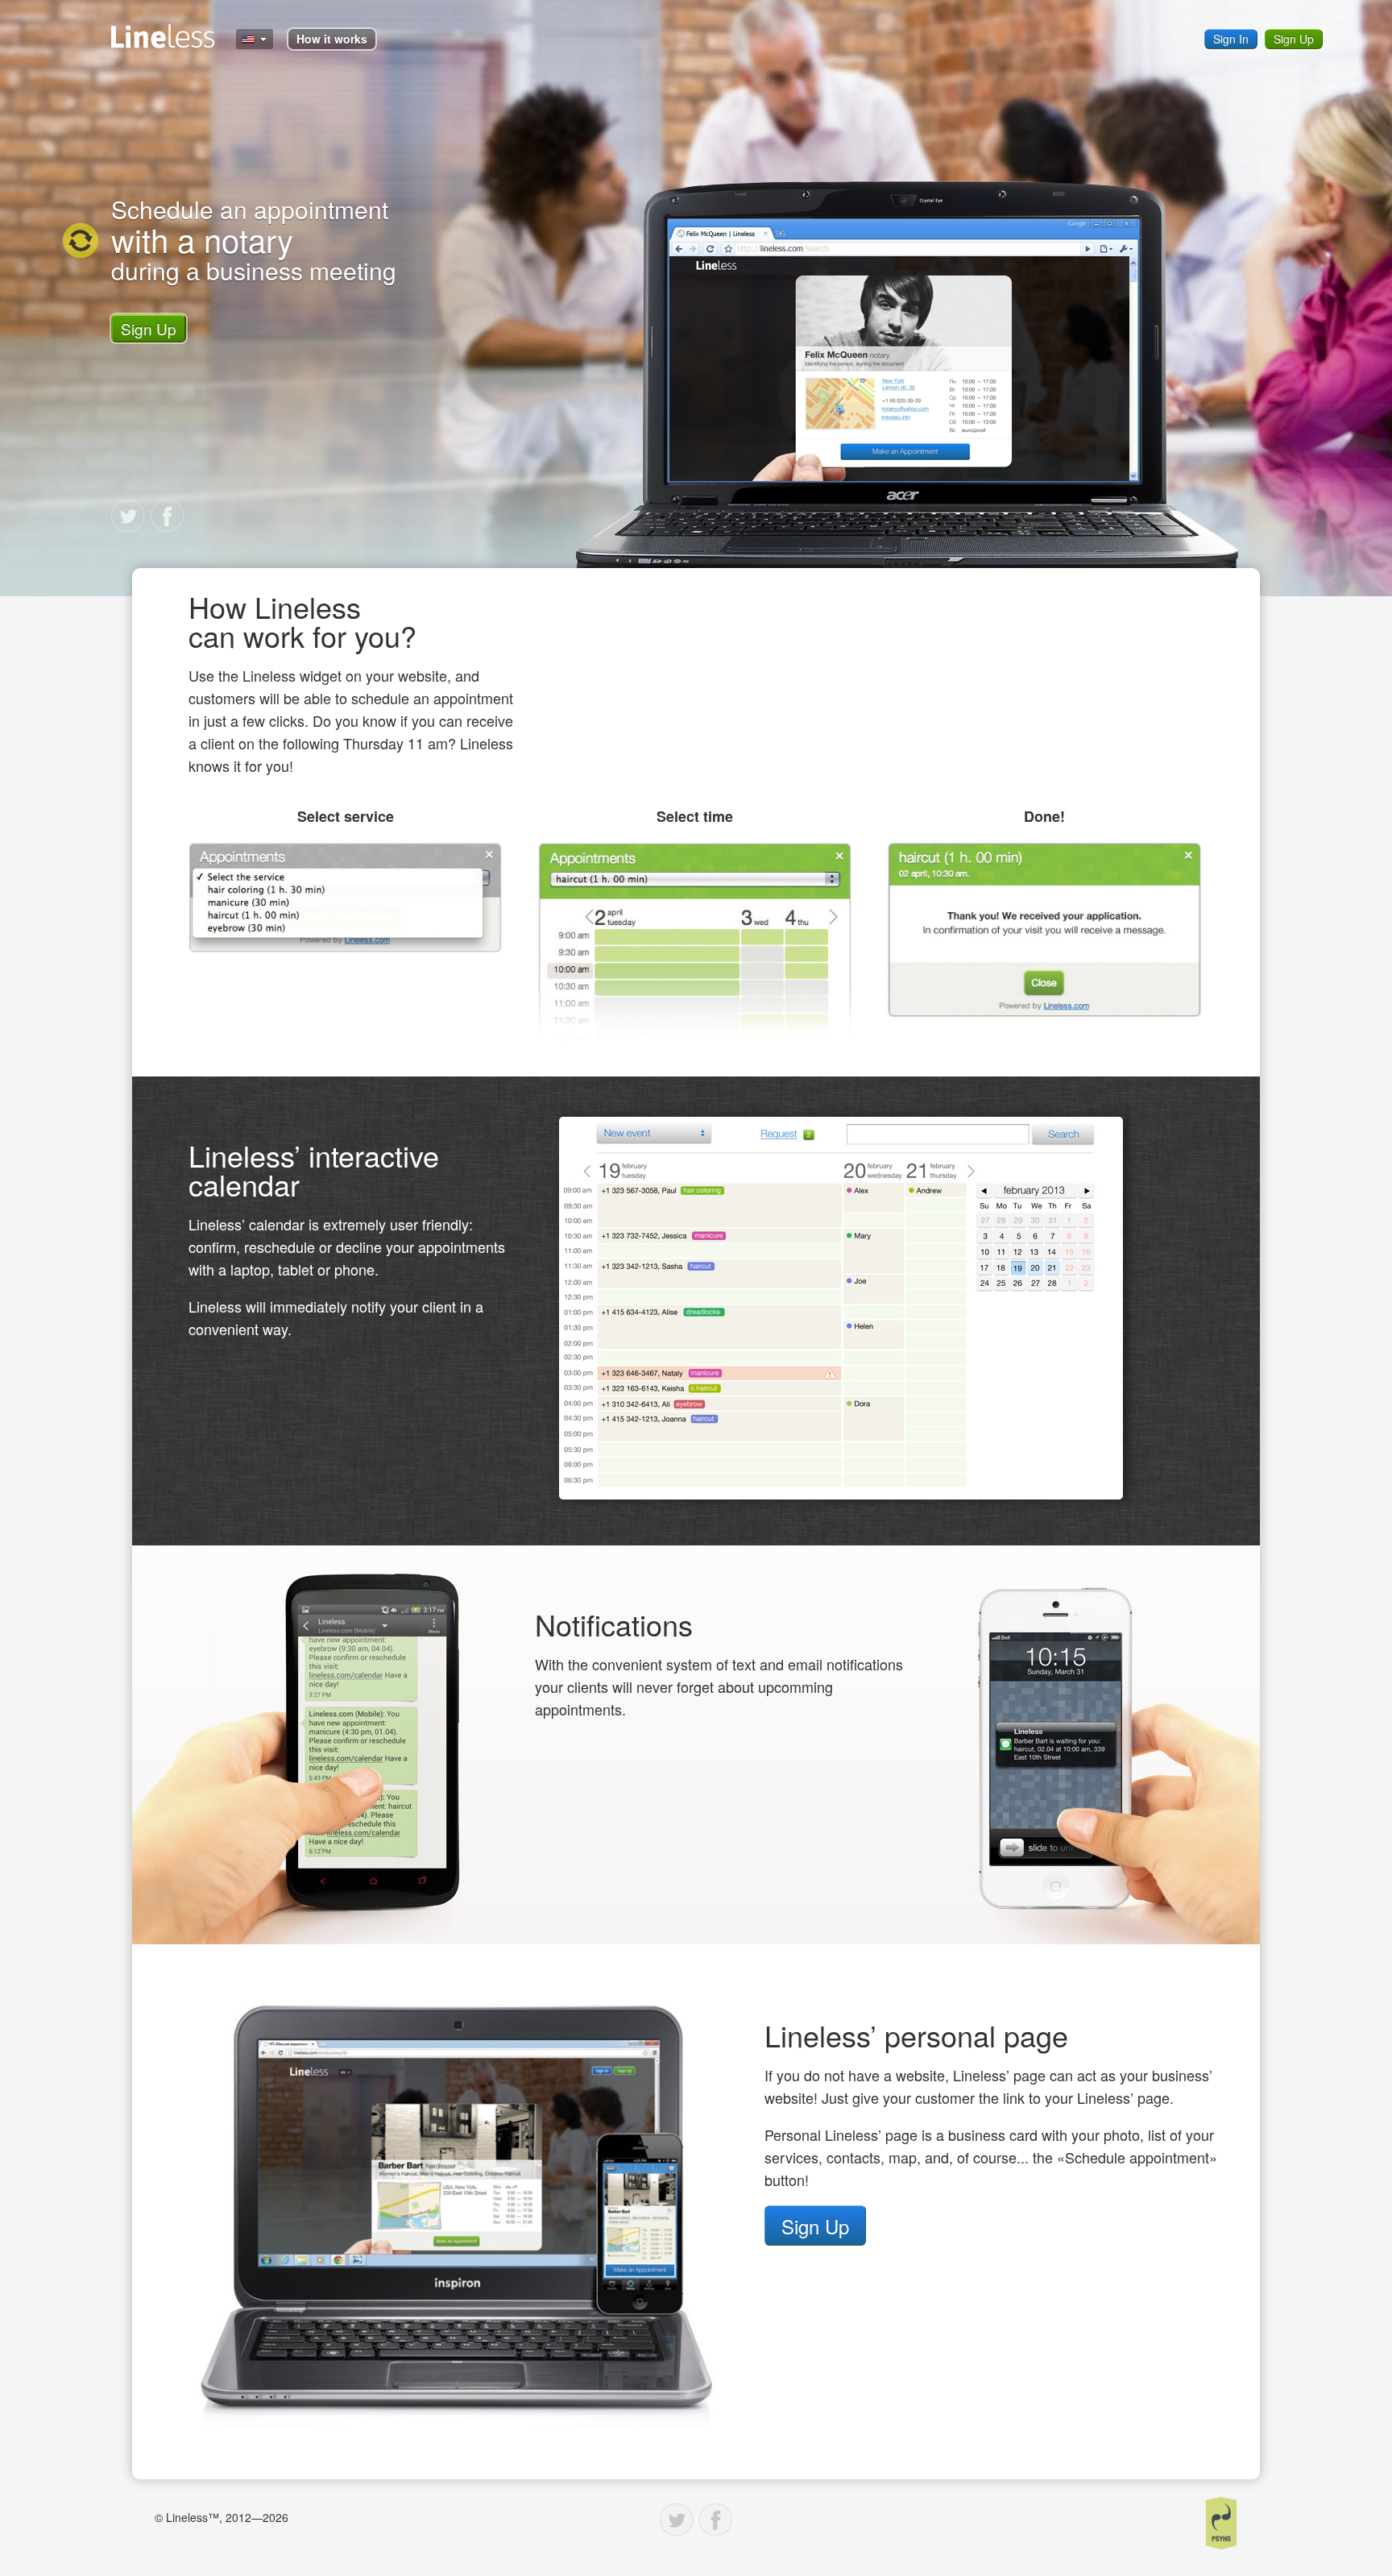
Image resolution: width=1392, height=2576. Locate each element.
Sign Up (1294, 39)
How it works (332, 39)
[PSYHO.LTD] (1221, 2523)
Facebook (167, 516)
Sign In (1231, 39)
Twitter (128, 516)
